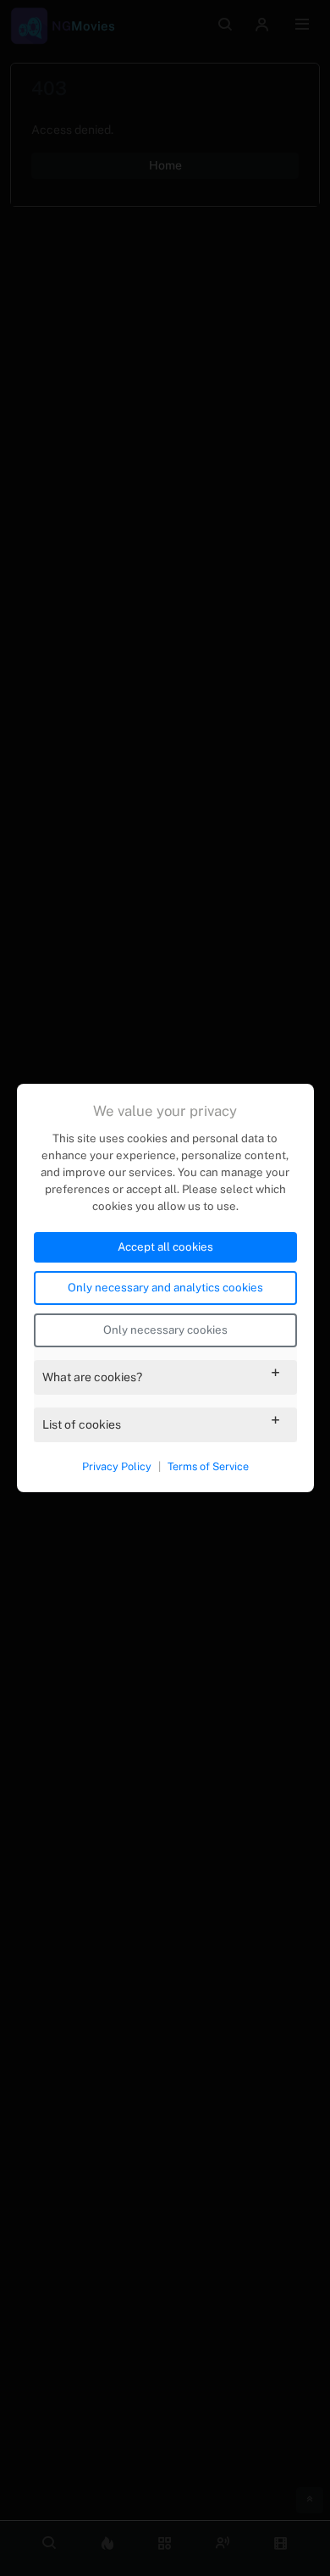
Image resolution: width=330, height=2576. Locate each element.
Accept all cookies (165, 1246)
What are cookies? (92, 1377)
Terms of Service (208, 1466)
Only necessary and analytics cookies (165, 1287)
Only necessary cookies (165, 1330)
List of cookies (82, 1424)
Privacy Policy (117, 1466)
